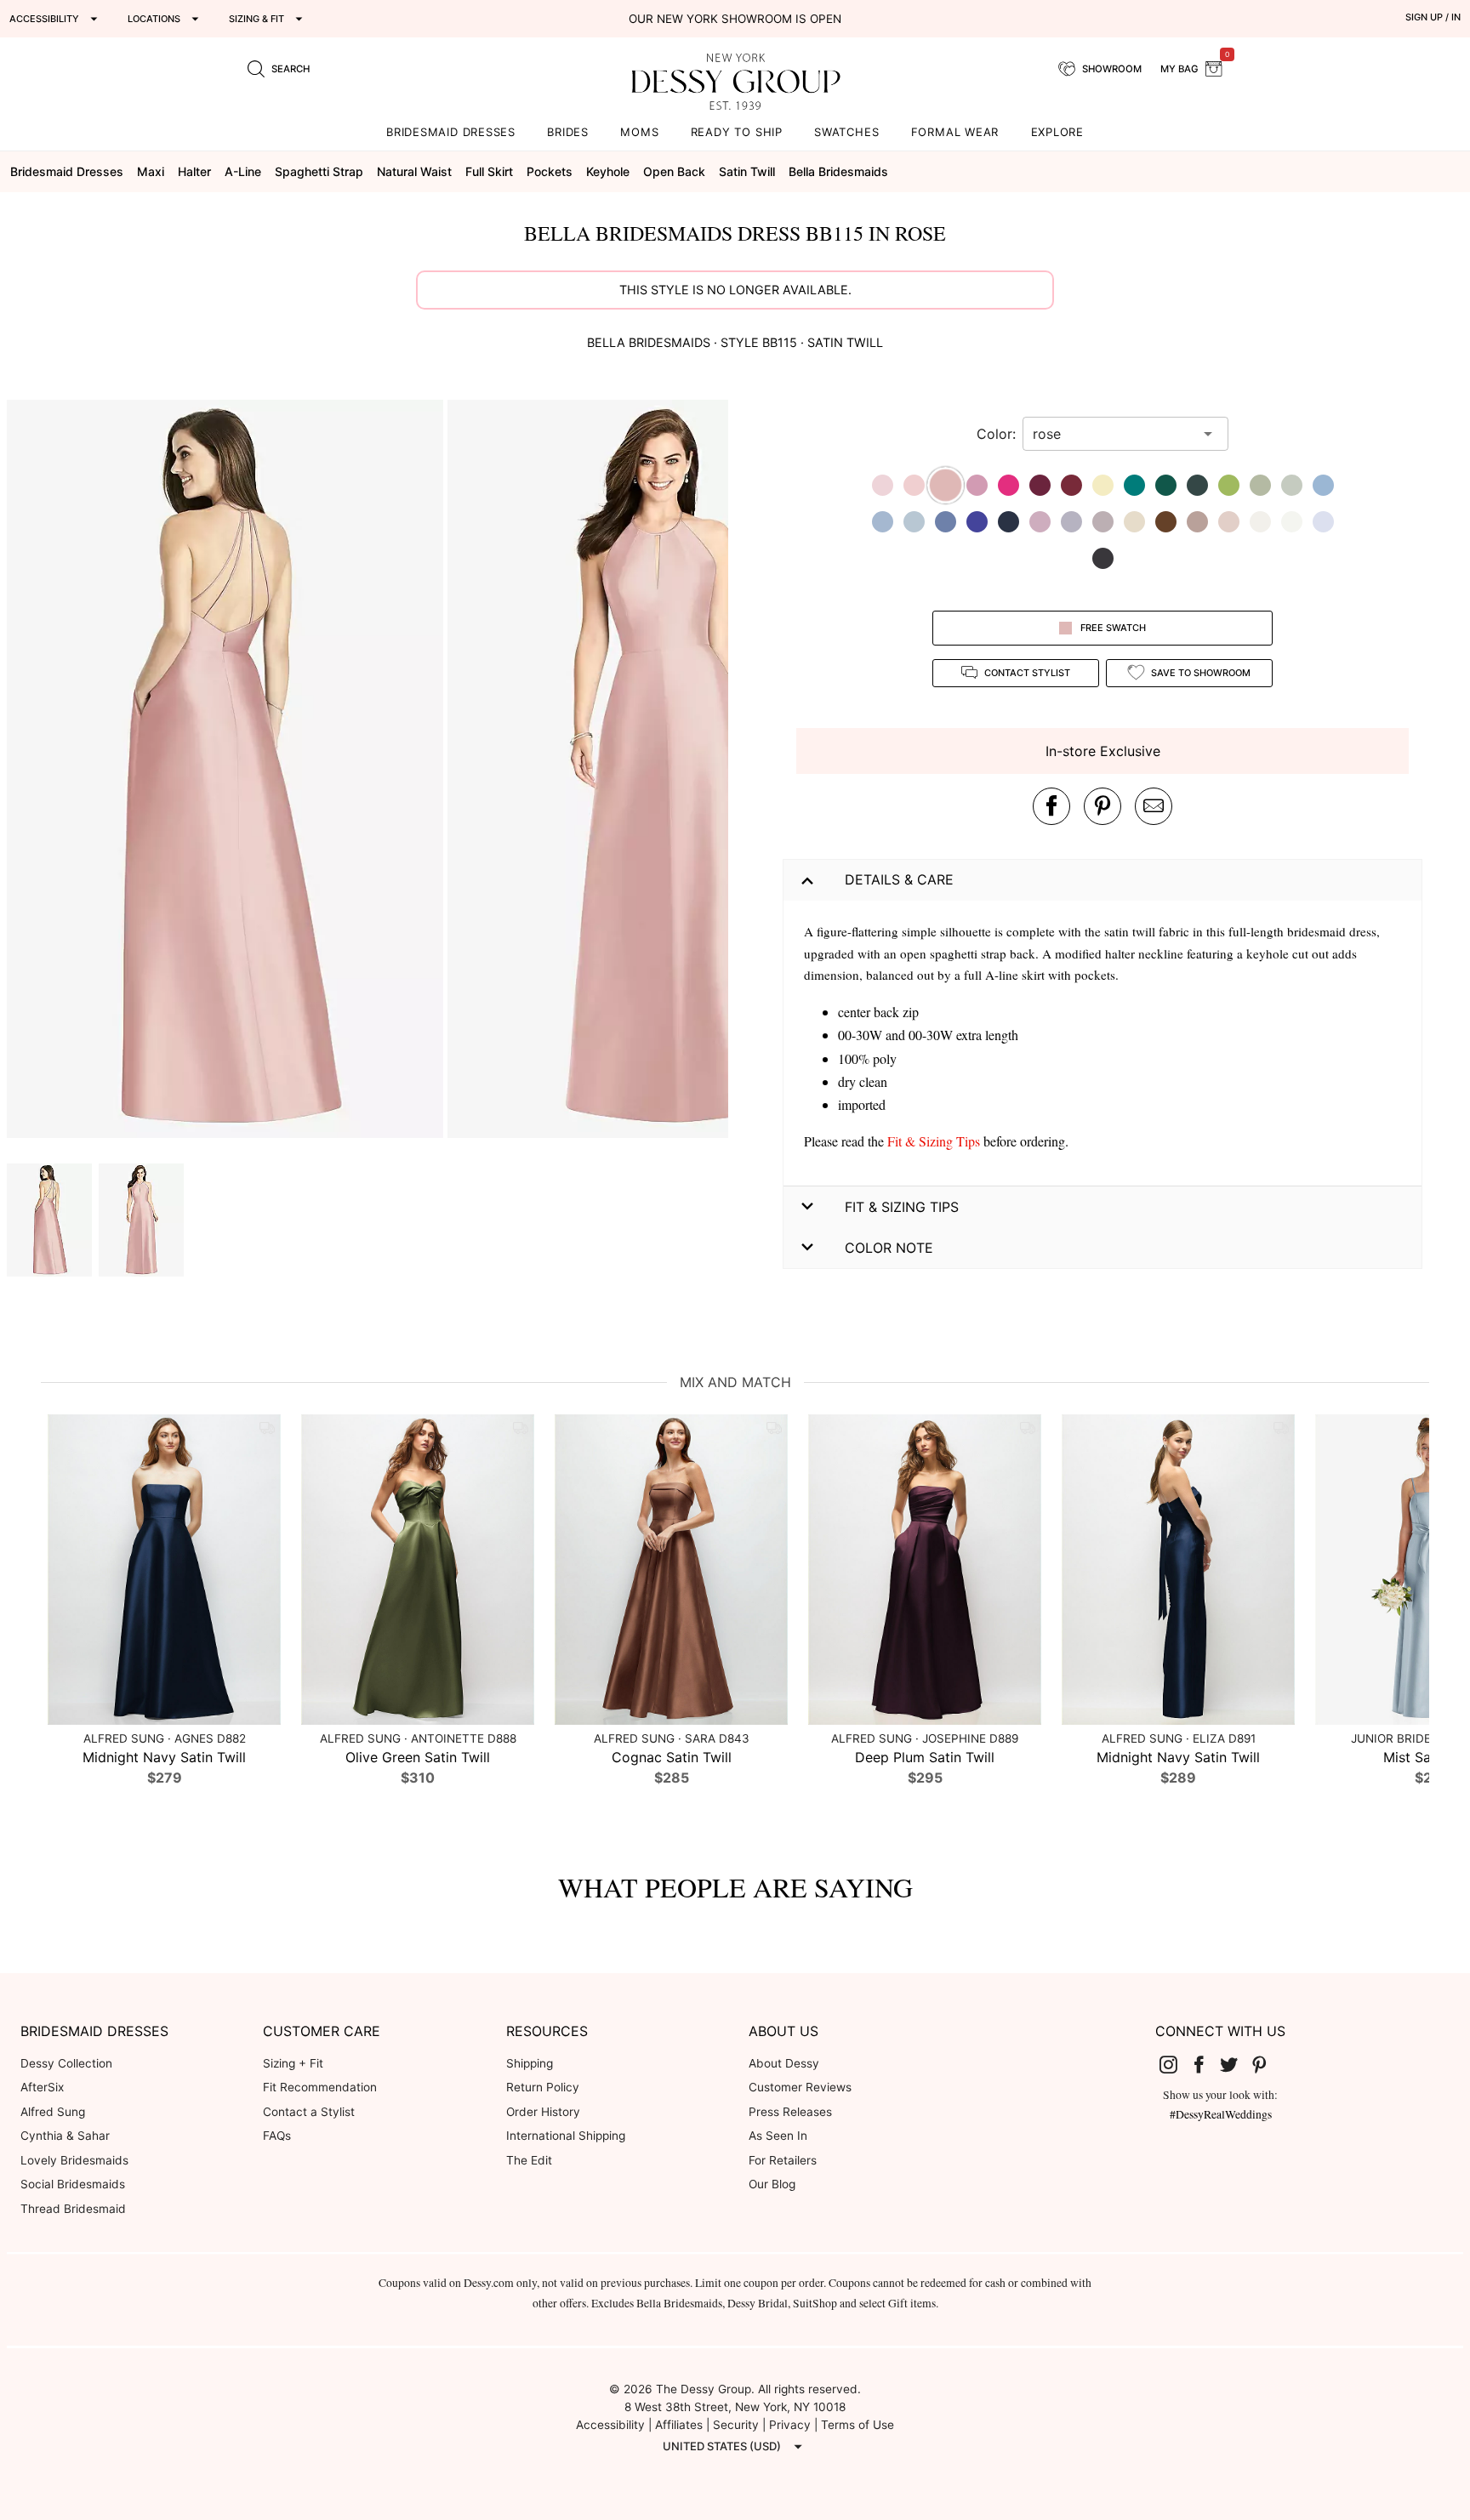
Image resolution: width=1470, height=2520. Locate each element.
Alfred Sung (53, 2112)
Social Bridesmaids (73, 2184)
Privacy (790, 2425)
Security (736, 2425)
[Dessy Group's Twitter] (1236, 2064)
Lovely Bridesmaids (74, 2160)
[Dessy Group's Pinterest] (1266, 2064)
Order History (543, 2112)
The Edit (529, 2160)
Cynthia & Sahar (65, 2136)
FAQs (277, 2136)
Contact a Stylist (309, 2112)
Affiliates (679, 2425)
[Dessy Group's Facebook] (1205, 2064)
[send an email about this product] (1154, 806)
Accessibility (610, 2425)
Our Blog (772, 2184)
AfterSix (42, 2087)
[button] (227, 771)
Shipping (530, 2063)
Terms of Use (857, 2425)
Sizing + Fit (293, 2063)
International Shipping (566, 2136)
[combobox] (1113, 434)
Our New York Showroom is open (735, 19)
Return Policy (543, 2087)
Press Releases (790, 2112)
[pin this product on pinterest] (1102, 806)
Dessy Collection (66, 2063)
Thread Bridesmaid (73, 2209)
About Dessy (784, 2063)
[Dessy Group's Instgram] (1176, 2064)
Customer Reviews (800, 2087)
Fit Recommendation (320, 2087)
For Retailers (783, 2160)
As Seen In (778, 2136)
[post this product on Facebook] (1051, 806)
